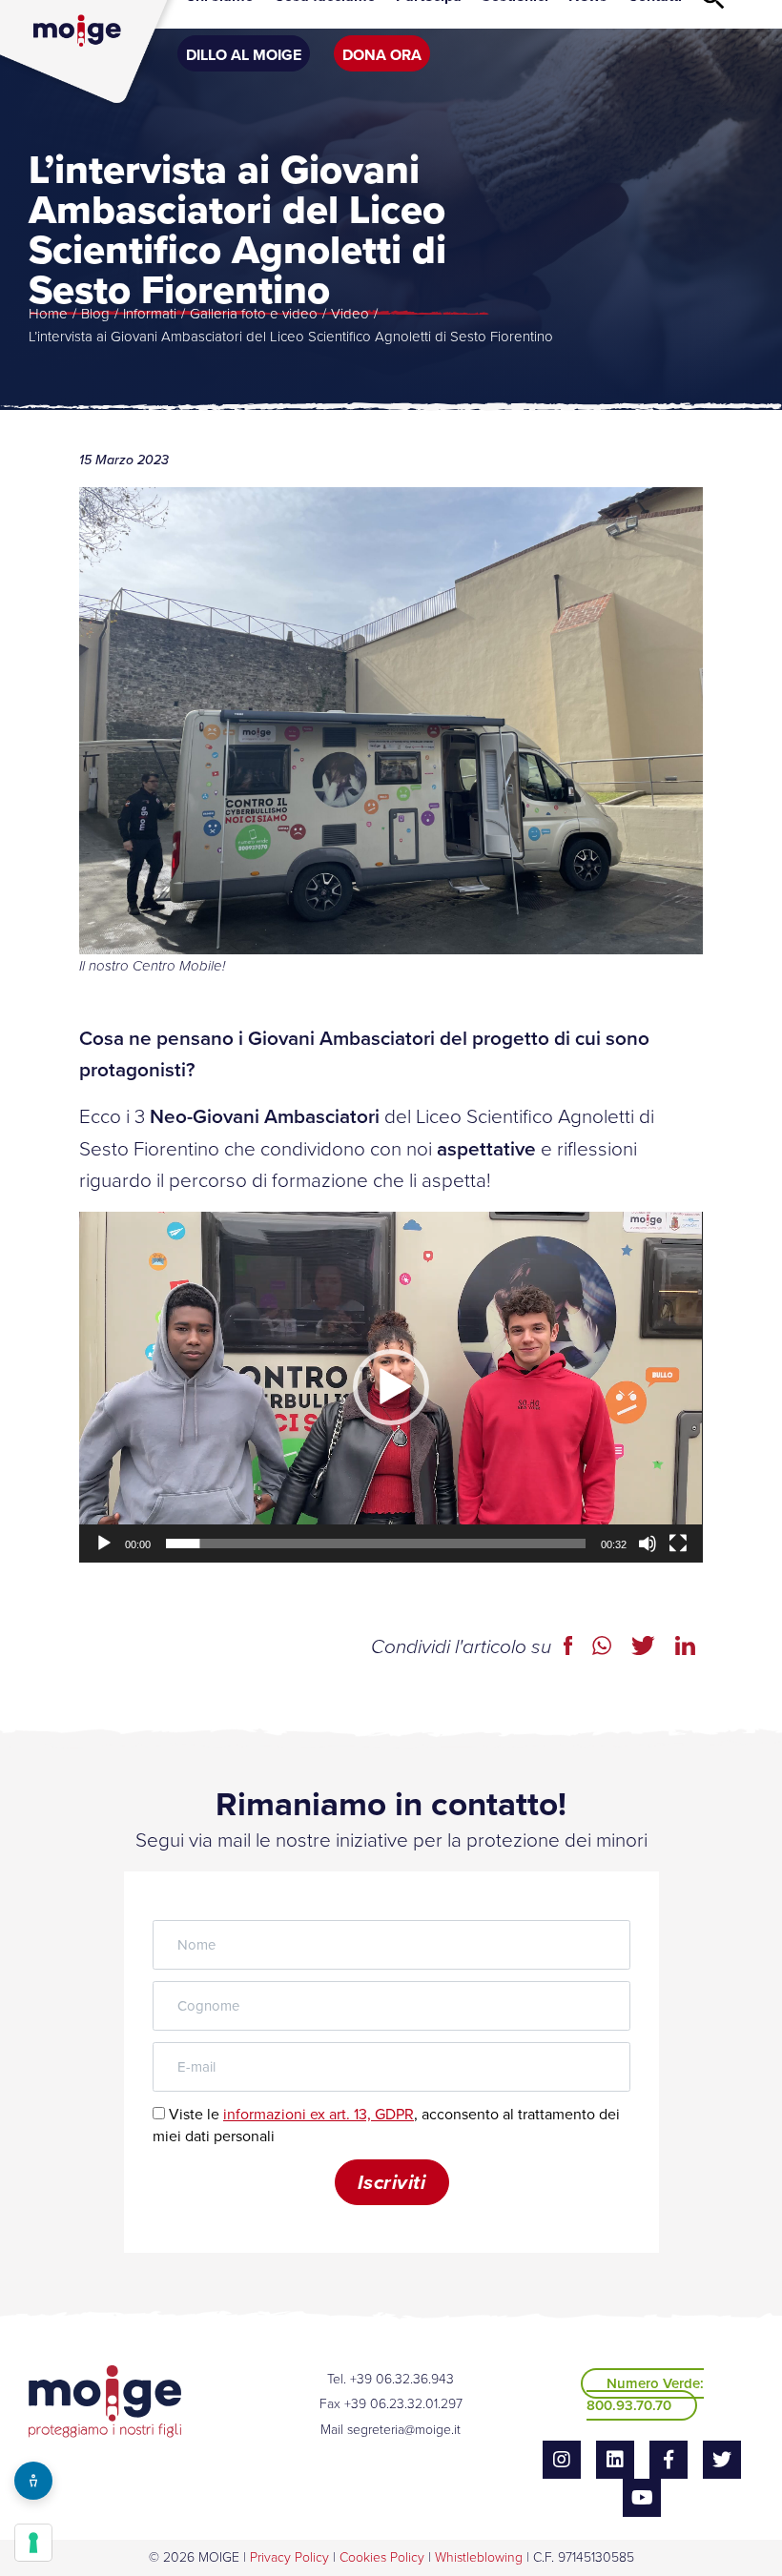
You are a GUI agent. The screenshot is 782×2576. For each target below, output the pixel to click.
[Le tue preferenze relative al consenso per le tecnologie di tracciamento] (33, 2543)
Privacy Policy (289, 2557)
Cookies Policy (382, 2557)
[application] (391, 1387)
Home (48, 314)
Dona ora (382, 55)
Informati (150, 314)
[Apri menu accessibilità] (33, 2481)
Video (350, 314)
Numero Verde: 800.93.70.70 (645, 2394)
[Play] (104, 1544)
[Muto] (648, 1544)
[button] (391, 1387)
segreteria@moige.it (404, 2430)
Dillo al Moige (244, 55)
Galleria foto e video (254, 314)
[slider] (375, 1544)
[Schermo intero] (678, 1544)
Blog (95, 314)
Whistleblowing (479, 2557)
